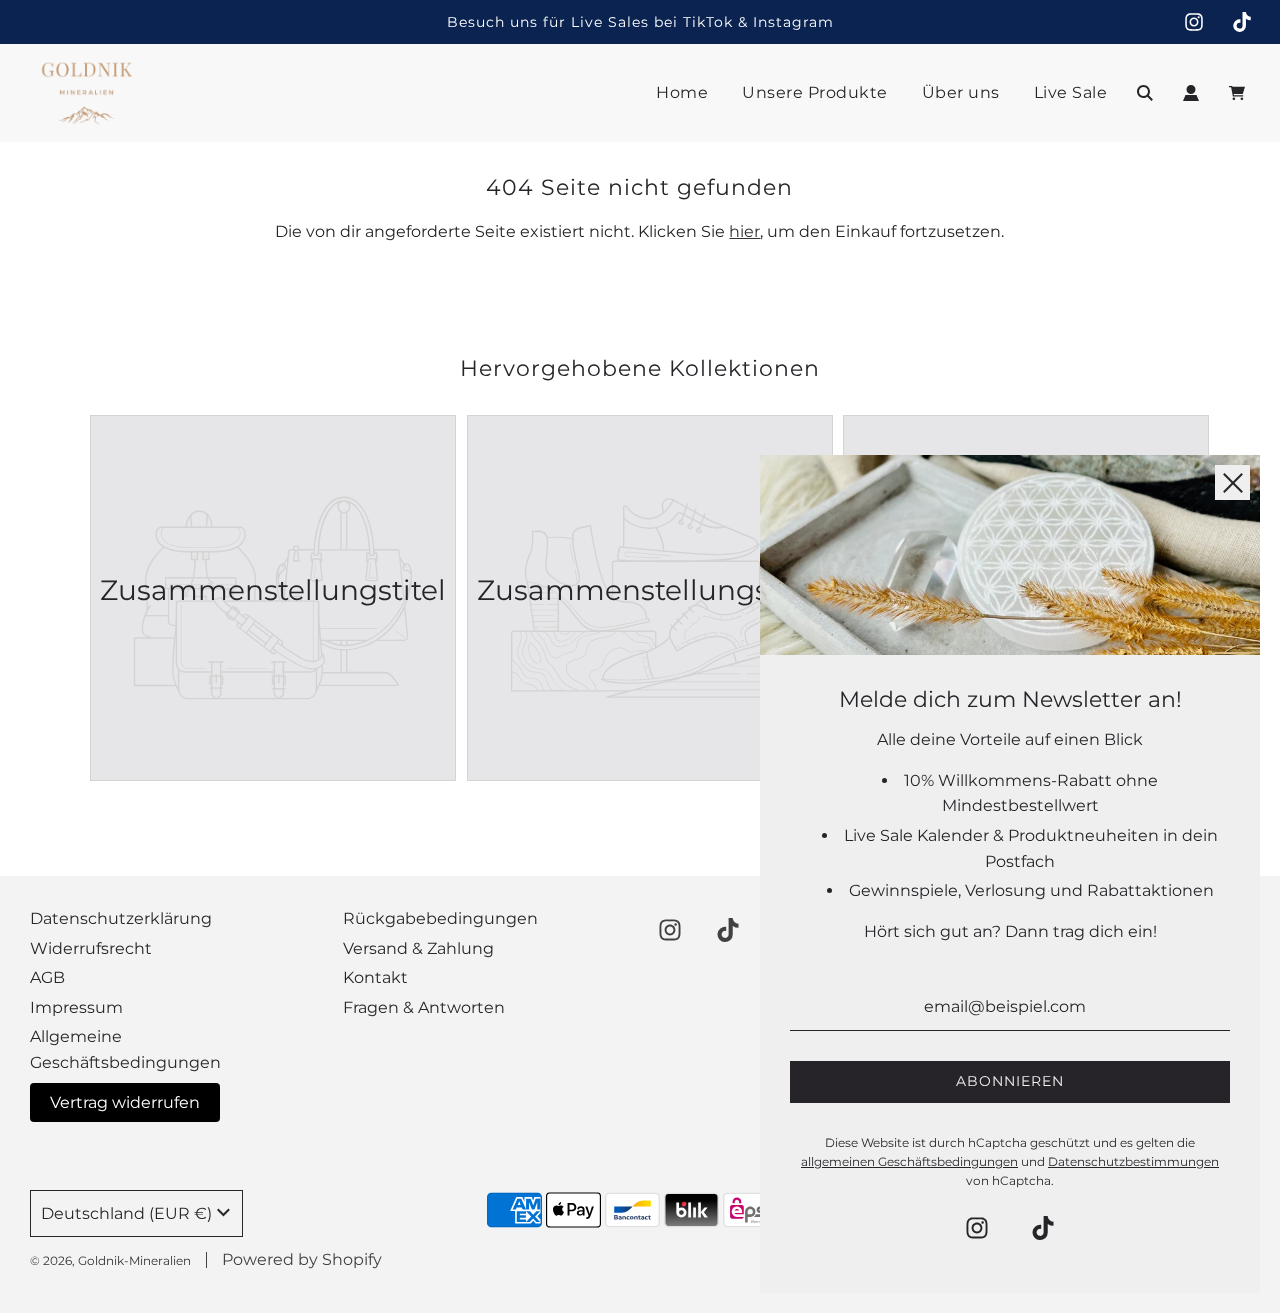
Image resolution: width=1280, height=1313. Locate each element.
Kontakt (375, 977)
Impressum (76, 1007)
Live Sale (1071, 92)
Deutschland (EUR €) (126, 1213)
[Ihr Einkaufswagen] (1239, 93)
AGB (47, 977)
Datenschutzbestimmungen (1133, 1161)
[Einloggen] (1191, 93)
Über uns (961, 92)
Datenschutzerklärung (121, 918)
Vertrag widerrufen (125, 1102)
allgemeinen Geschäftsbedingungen (909, 1161)
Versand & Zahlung (418, 948)
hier (744, 231)
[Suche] (1145, 93)
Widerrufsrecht (91, 948)
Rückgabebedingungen (440, 918)
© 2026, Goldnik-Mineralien (110, 1260)
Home (682, 92)
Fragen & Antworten (424, 1007)
